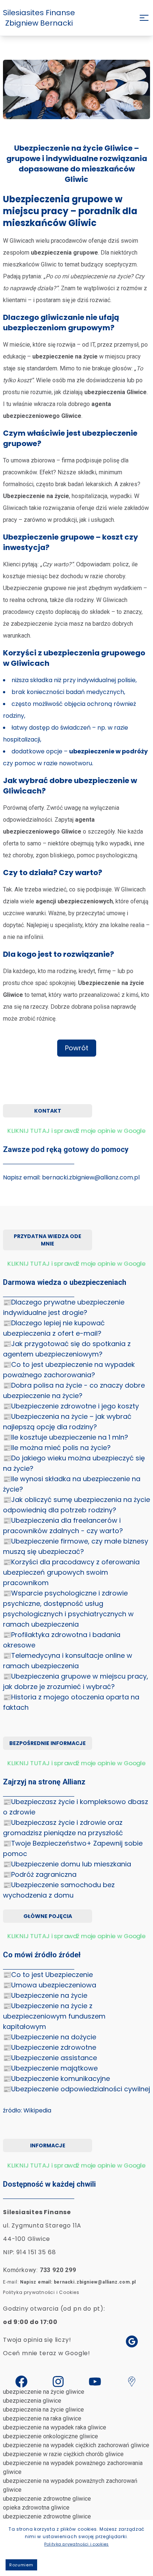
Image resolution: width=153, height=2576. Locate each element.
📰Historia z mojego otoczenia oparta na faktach (71, 1702)
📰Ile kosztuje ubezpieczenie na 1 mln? (66, 1437)
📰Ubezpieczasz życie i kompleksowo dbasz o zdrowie (76, 1807)
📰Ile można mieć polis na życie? (57, 1448)
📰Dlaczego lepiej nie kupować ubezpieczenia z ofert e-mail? (54, 1328)
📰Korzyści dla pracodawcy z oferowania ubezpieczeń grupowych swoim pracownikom (71, 1572)
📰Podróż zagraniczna (40, 1874)
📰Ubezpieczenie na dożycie (50, 2037)
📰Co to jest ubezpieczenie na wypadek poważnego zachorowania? (69, 1370)
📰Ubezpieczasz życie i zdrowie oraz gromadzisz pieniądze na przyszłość (63, 1828)
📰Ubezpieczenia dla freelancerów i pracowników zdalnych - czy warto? (63, 1526)
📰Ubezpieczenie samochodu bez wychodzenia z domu (59, 1890)
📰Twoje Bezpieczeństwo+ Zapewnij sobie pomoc (73, 1848)
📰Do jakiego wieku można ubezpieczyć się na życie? (74, 1463)
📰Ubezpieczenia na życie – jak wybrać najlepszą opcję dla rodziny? (67, 1422)
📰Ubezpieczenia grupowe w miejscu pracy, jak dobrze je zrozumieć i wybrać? (76, 1681)
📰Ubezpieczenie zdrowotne (50, 2047)
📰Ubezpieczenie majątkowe (50, 2068)
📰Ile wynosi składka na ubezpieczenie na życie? (72, 1484)
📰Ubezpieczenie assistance (50, 2058)
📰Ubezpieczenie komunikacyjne (56, 2079)
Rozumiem (21, 2565)
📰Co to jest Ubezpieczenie (48, 1975)
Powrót (77, 1048)
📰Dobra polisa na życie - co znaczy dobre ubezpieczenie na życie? (74, 1390)
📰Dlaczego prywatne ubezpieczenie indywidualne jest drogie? (64, 1307)
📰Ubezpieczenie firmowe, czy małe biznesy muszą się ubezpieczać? (76, 1546)
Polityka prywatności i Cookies (41, 2292)
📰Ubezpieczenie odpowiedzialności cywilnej (76, 2089)
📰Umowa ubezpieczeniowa (50, 1985)
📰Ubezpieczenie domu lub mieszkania (67, 1864)
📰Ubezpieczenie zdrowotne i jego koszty (71, 1406)
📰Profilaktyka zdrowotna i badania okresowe (62, 1640)
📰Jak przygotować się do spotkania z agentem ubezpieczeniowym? (67, 1349)
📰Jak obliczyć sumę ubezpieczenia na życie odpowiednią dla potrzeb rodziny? (76, 1505)
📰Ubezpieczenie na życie (45, 1995)
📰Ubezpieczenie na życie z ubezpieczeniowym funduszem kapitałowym (54, 2016)
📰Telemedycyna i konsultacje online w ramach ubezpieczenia (68, 1661)
